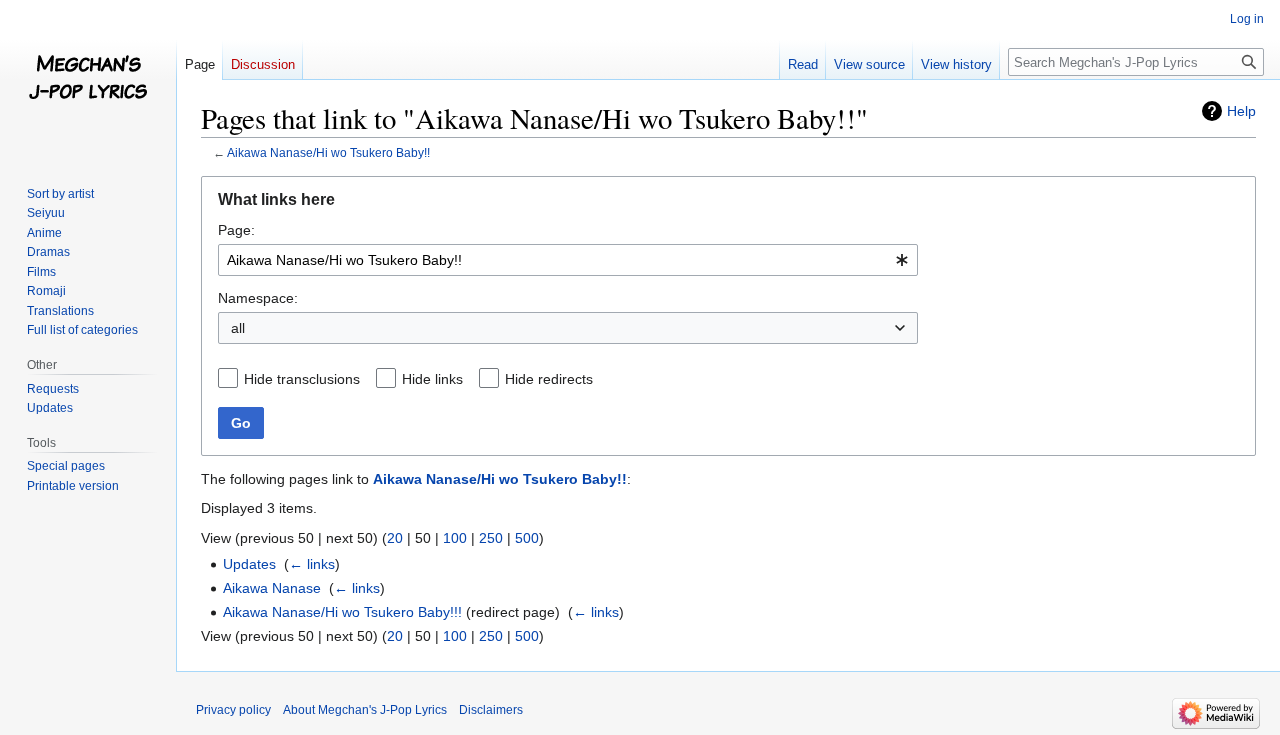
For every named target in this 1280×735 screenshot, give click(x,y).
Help (1241, 111)
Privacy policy (233, 710)
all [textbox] (238, 328)
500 (527, 538)
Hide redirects (549, 379)
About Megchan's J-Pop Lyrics (365, 710)
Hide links (432, 379)
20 (395, 538)
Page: (236, 230)
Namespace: (258, 298)
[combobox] (568, 260)
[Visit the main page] (88, 80)
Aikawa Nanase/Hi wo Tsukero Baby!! (328, 152)
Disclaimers (491, 710)
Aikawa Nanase (272, 588)
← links (312, 564)
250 (491, 538)
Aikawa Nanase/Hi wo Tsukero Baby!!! (342, 612)
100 (455, 538)
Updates (249, 564)
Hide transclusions (302, 379)
